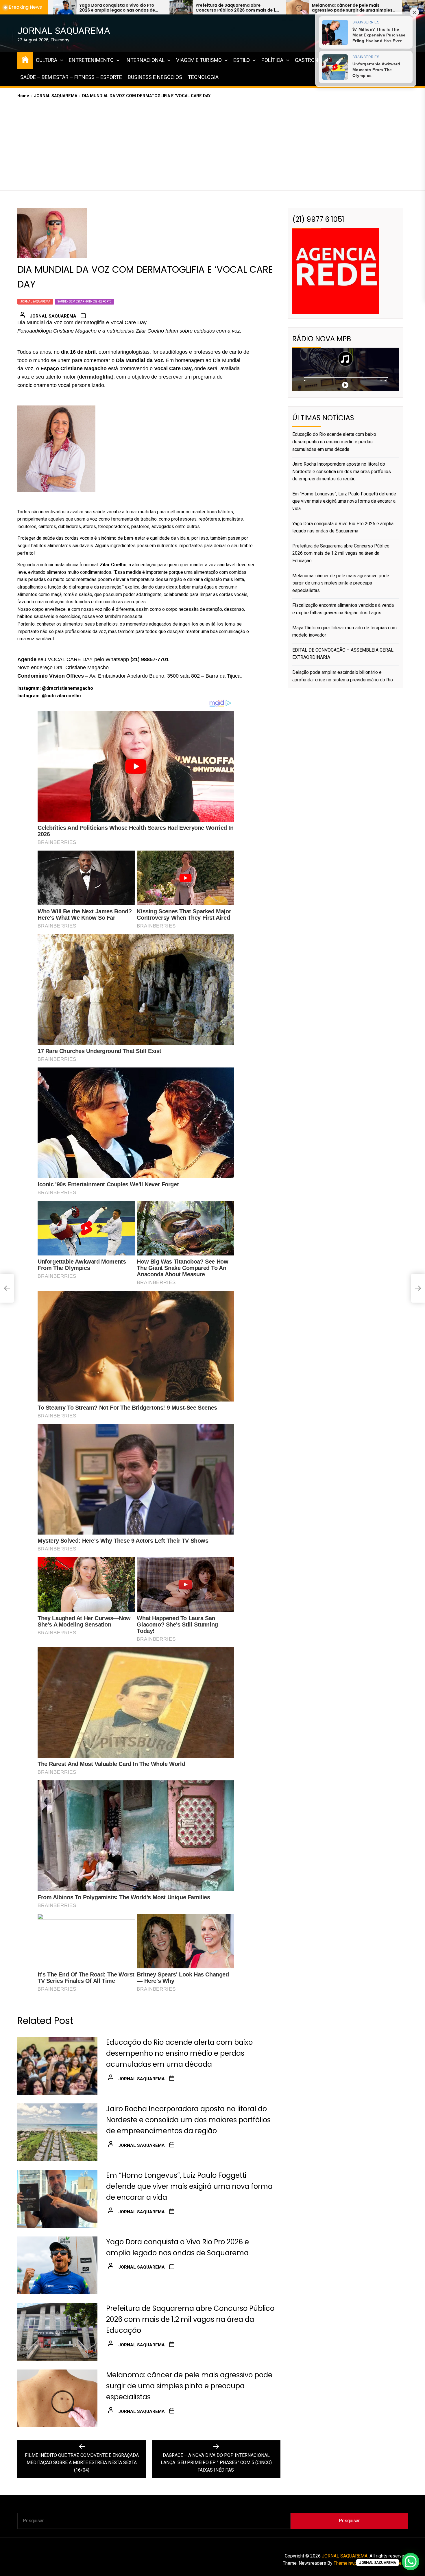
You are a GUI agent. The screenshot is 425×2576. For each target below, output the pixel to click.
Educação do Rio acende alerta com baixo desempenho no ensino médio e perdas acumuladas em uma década (179, 2053)
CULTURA (47, 60)
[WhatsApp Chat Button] (411, 2562)
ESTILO (242, 60)
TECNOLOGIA (203, 77)
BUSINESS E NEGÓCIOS (155, 77)
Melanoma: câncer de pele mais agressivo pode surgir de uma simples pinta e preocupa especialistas (96, 8)
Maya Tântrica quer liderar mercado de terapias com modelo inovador (330, 8)
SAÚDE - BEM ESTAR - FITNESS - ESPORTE (84, 302)
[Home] (25, 59)
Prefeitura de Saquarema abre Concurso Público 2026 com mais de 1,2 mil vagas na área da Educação (190, 2319)
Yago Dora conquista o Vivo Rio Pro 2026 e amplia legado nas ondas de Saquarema (343, 527)
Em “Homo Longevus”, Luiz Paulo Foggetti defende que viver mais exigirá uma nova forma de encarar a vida (189, 2186)
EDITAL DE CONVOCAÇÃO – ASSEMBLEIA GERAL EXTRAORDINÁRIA (343, 654)
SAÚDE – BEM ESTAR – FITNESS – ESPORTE (71, 77)
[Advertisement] (212, 143)
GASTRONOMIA (313, 60)
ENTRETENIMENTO (91, 60)
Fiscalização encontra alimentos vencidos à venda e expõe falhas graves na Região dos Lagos (214, 8)
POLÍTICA (272, 60)
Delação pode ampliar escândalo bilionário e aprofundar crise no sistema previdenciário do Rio (343, 676)
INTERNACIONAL (145, 60)
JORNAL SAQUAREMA (64, 31)
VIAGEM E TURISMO (199, 60)
